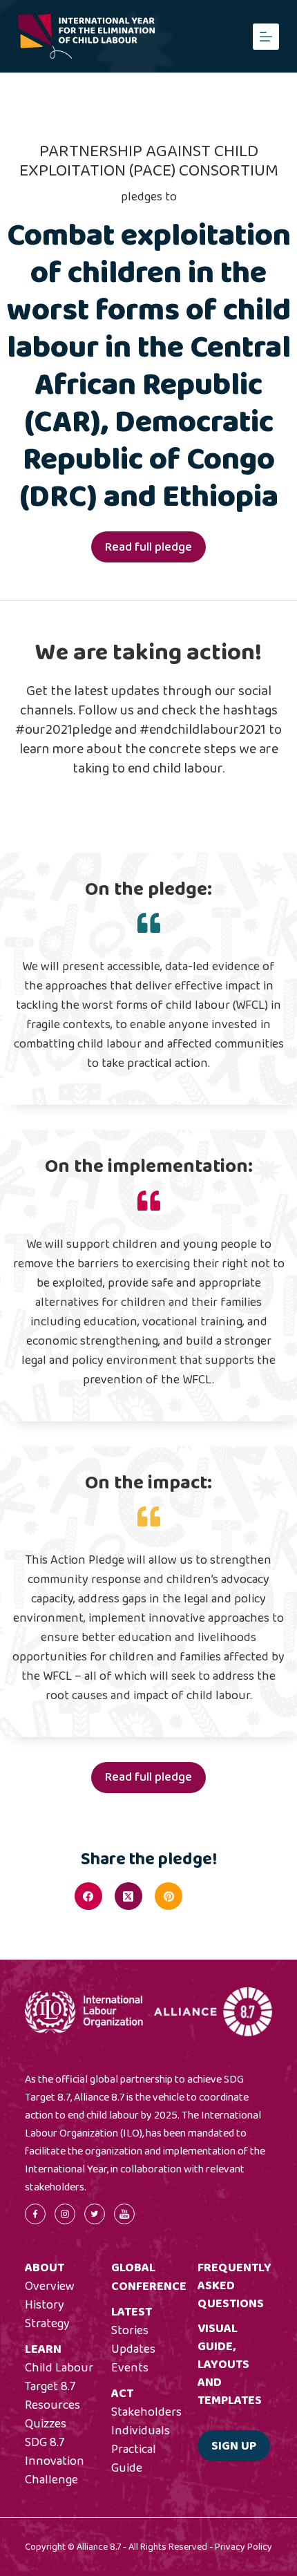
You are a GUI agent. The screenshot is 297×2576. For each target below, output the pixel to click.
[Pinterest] (169, 1896)
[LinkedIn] (209, 1896)
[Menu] (266, 37)
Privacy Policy (243, 2547)
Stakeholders (146, 2412)
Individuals (141, 2431)
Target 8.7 (50, 2387)
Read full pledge (148, 547)
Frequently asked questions (234, 2286)
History (45, 2305)
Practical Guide (134, 2459)
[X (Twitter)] (128, 1896)
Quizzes (46, 2424)
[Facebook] (88, 1896)
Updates (133, 2349)
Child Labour (59, 2368)
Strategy (47, 2324)
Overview (50, 2286)
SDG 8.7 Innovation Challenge (55, 2461)
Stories (130, 2331)
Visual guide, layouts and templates (230, 2365)
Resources (52, 2405)
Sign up (234, 2446)
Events (130, 2368)
